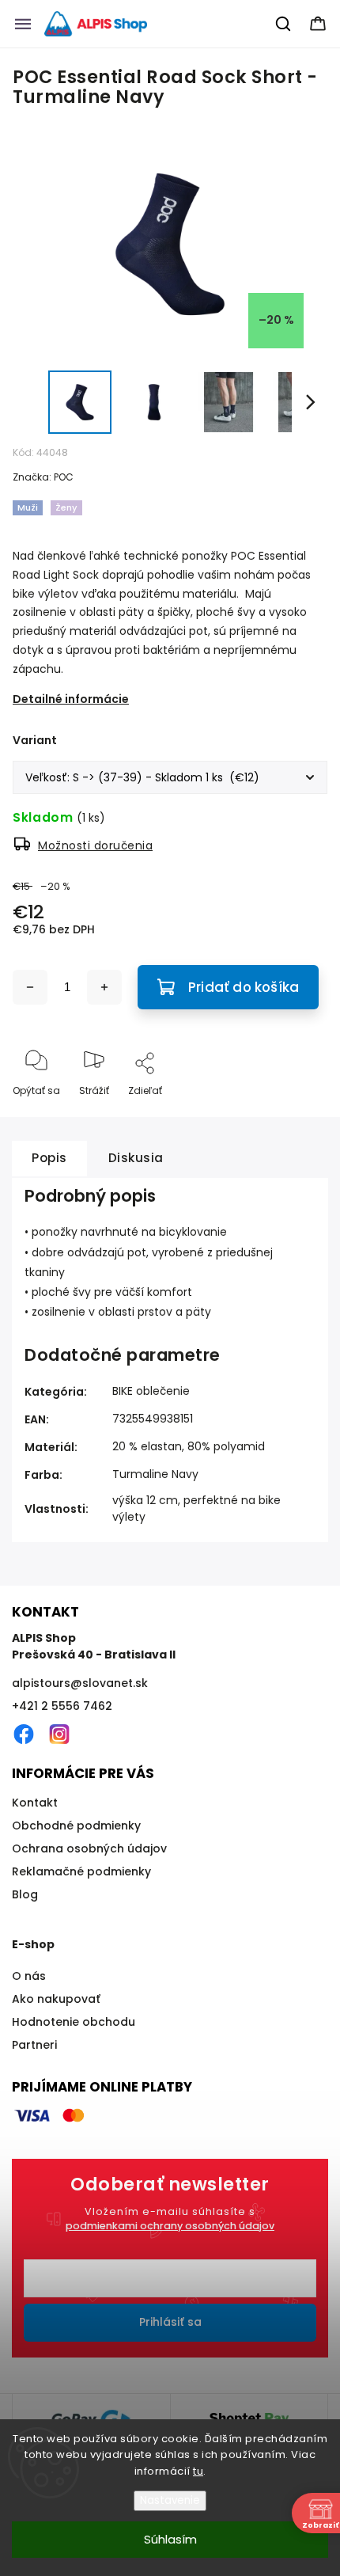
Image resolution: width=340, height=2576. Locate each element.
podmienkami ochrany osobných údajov (170, 2226)
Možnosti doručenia (95, 845)
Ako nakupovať (56, 1999)
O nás (29, 1976)
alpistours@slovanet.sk (80, 1683)
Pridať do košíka (244, 987)
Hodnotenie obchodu (74, 2022)
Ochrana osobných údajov (89, 1848)
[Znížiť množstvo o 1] (30, 987)
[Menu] (23, 24)
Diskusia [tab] (136, 1158)
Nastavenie (170, 2500)
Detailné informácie (71, 699)
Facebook (24, 1734)
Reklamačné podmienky (81, 1871)
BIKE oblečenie (151, 1391)
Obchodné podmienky (76, 1826)
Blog (25, 1894)
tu (198, 2471)
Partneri (34, 2045)
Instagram (59, 1734)
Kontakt (35, 1803)
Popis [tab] (49, 1158)
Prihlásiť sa (170, 2322)
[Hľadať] (284, 24)
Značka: (43, 477)
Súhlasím (170, 2539)
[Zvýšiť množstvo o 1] (104, 987)
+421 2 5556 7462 (62, 1706)
